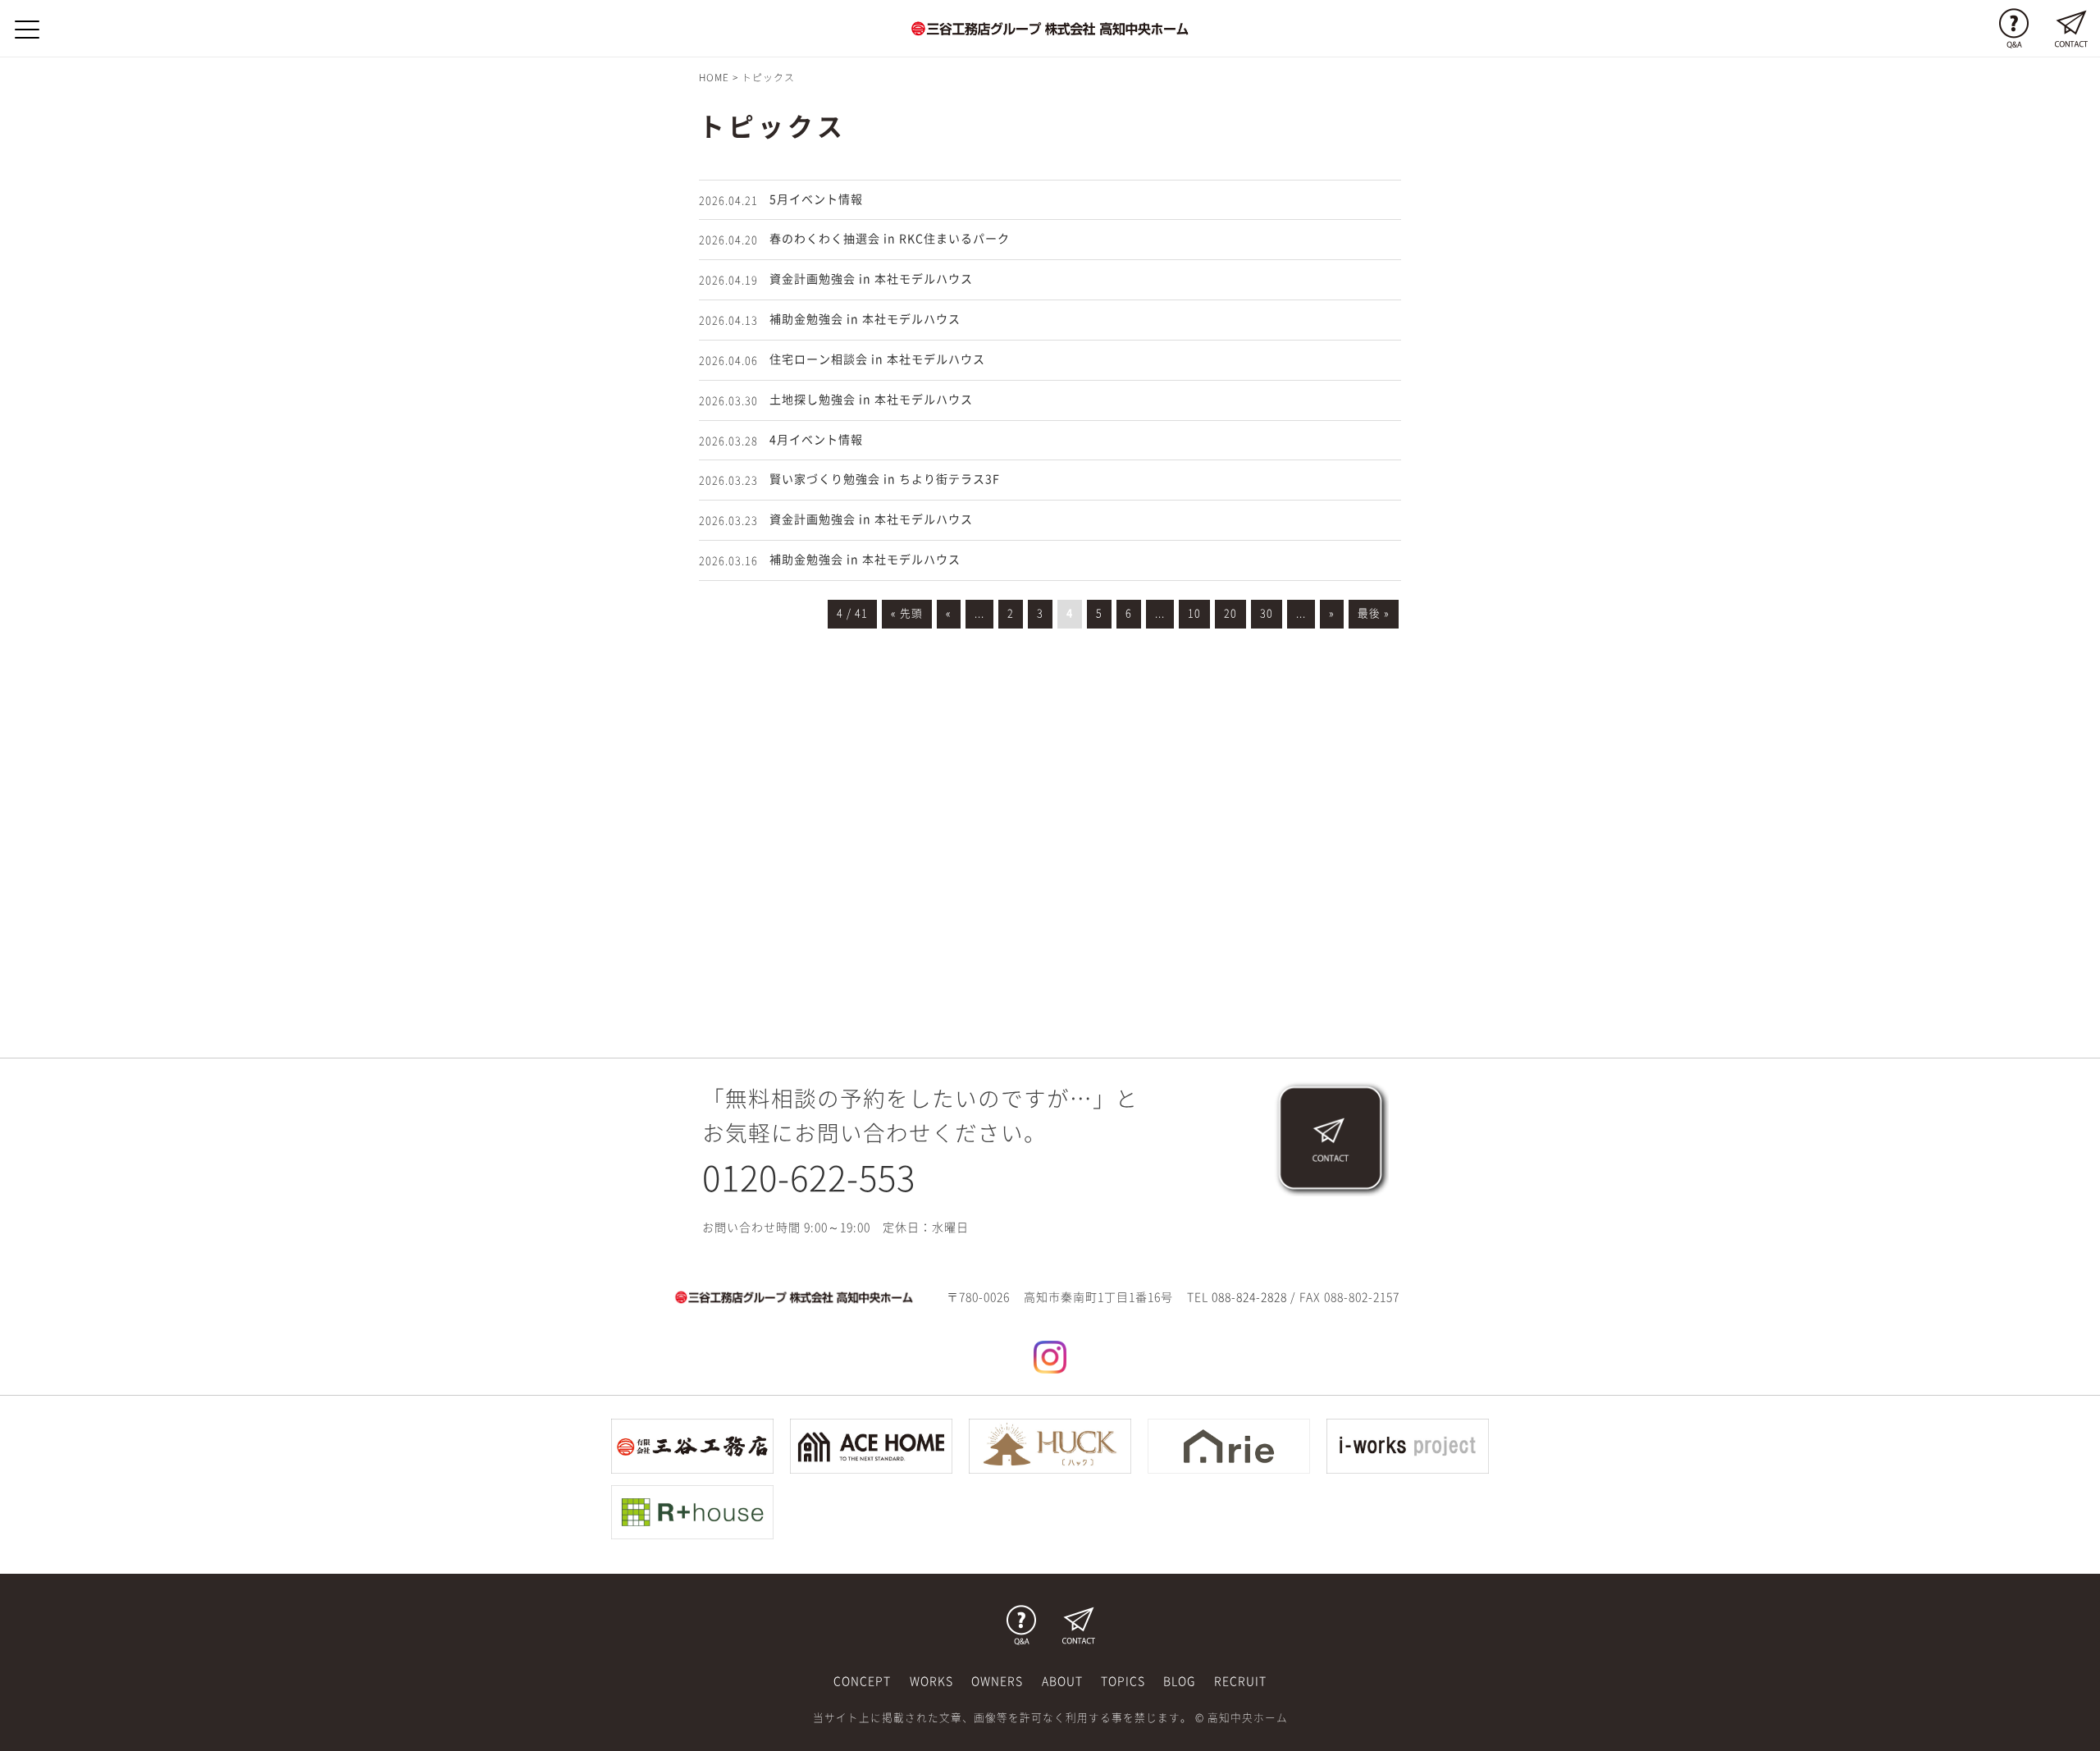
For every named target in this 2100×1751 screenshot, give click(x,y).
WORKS (931, 1681)
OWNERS (997, 1681)
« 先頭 (907, 613)
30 (1267, 613)
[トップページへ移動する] (794, 1296)
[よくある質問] (2014, 29)
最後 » (1374, 613)
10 (1194, 613)
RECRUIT (1240, 1681)
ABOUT (1062, 1681)
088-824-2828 (1249, 1297)
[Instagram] (1050, 1356)
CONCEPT (862, 1681)
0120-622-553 (809, 1178)
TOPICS (1123, 1681)
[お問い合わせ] (2071, 29)
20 (1230, 613)
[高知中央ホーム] (1050, 28)
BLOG (1179, 1681)
